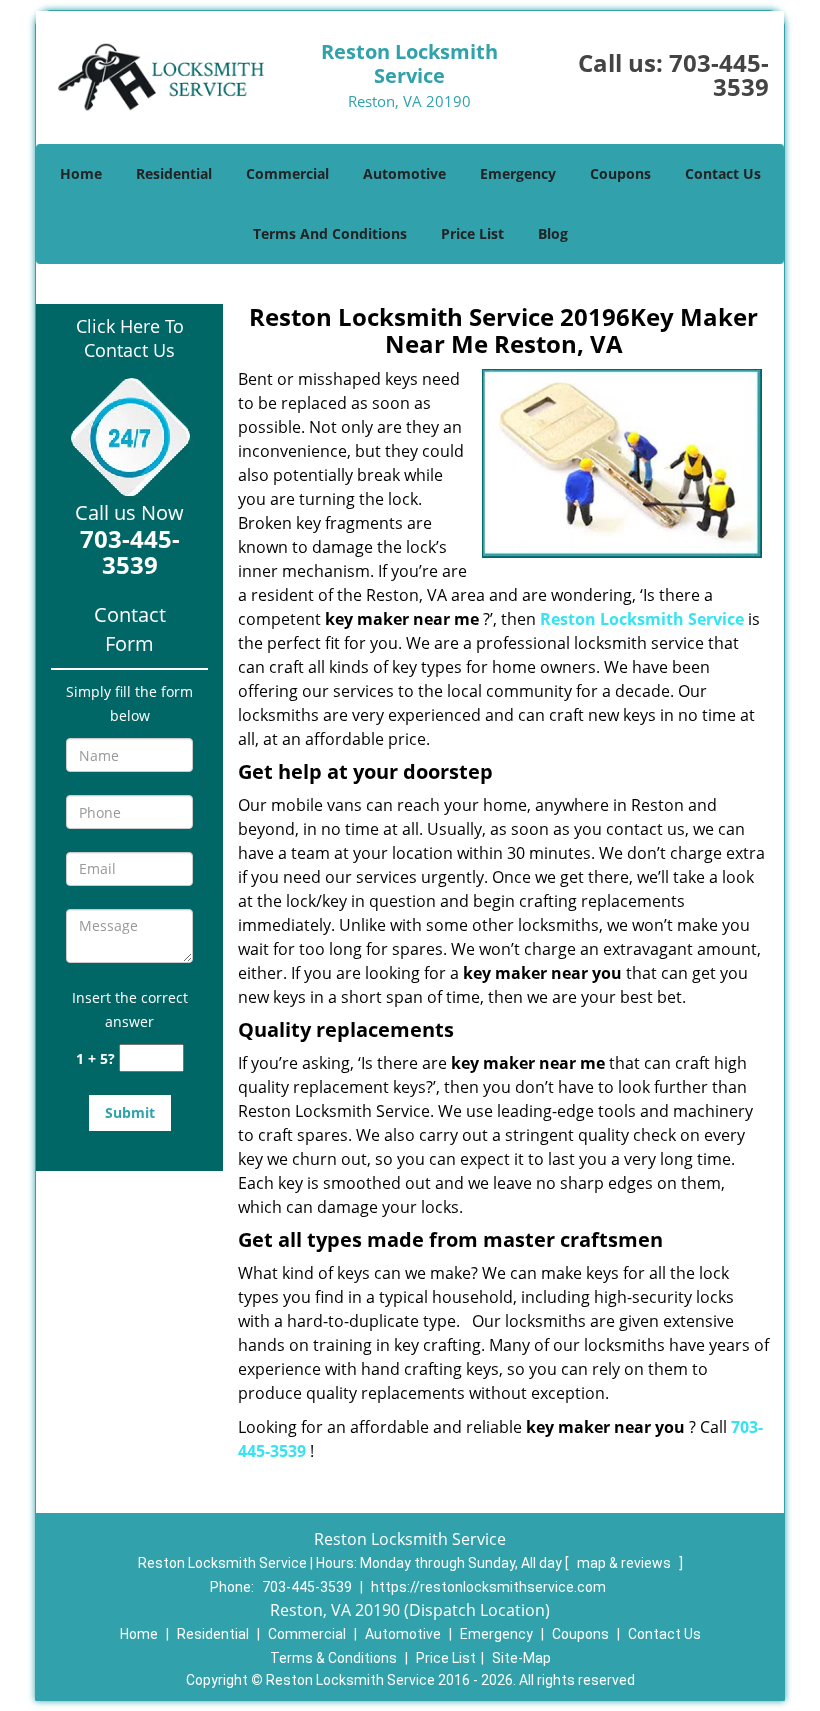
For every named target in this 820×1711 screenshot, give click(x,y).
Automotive (404, 173)
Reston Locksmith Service (642, 619)
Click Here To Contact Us (130, 338)
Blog (553, 233)
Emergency (518, 173)
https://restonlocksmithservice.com (488, 1587)
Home (81, 173)
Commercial (287, 173)
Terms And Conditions (330, 233)
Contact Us (723, 173)
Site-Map (521, 1658)
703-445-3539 (719, 74)
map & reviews (625, 1563)
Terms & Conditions (333, 1658)
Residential (174, 173)
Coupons (620, 173)
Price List (472, 233)
